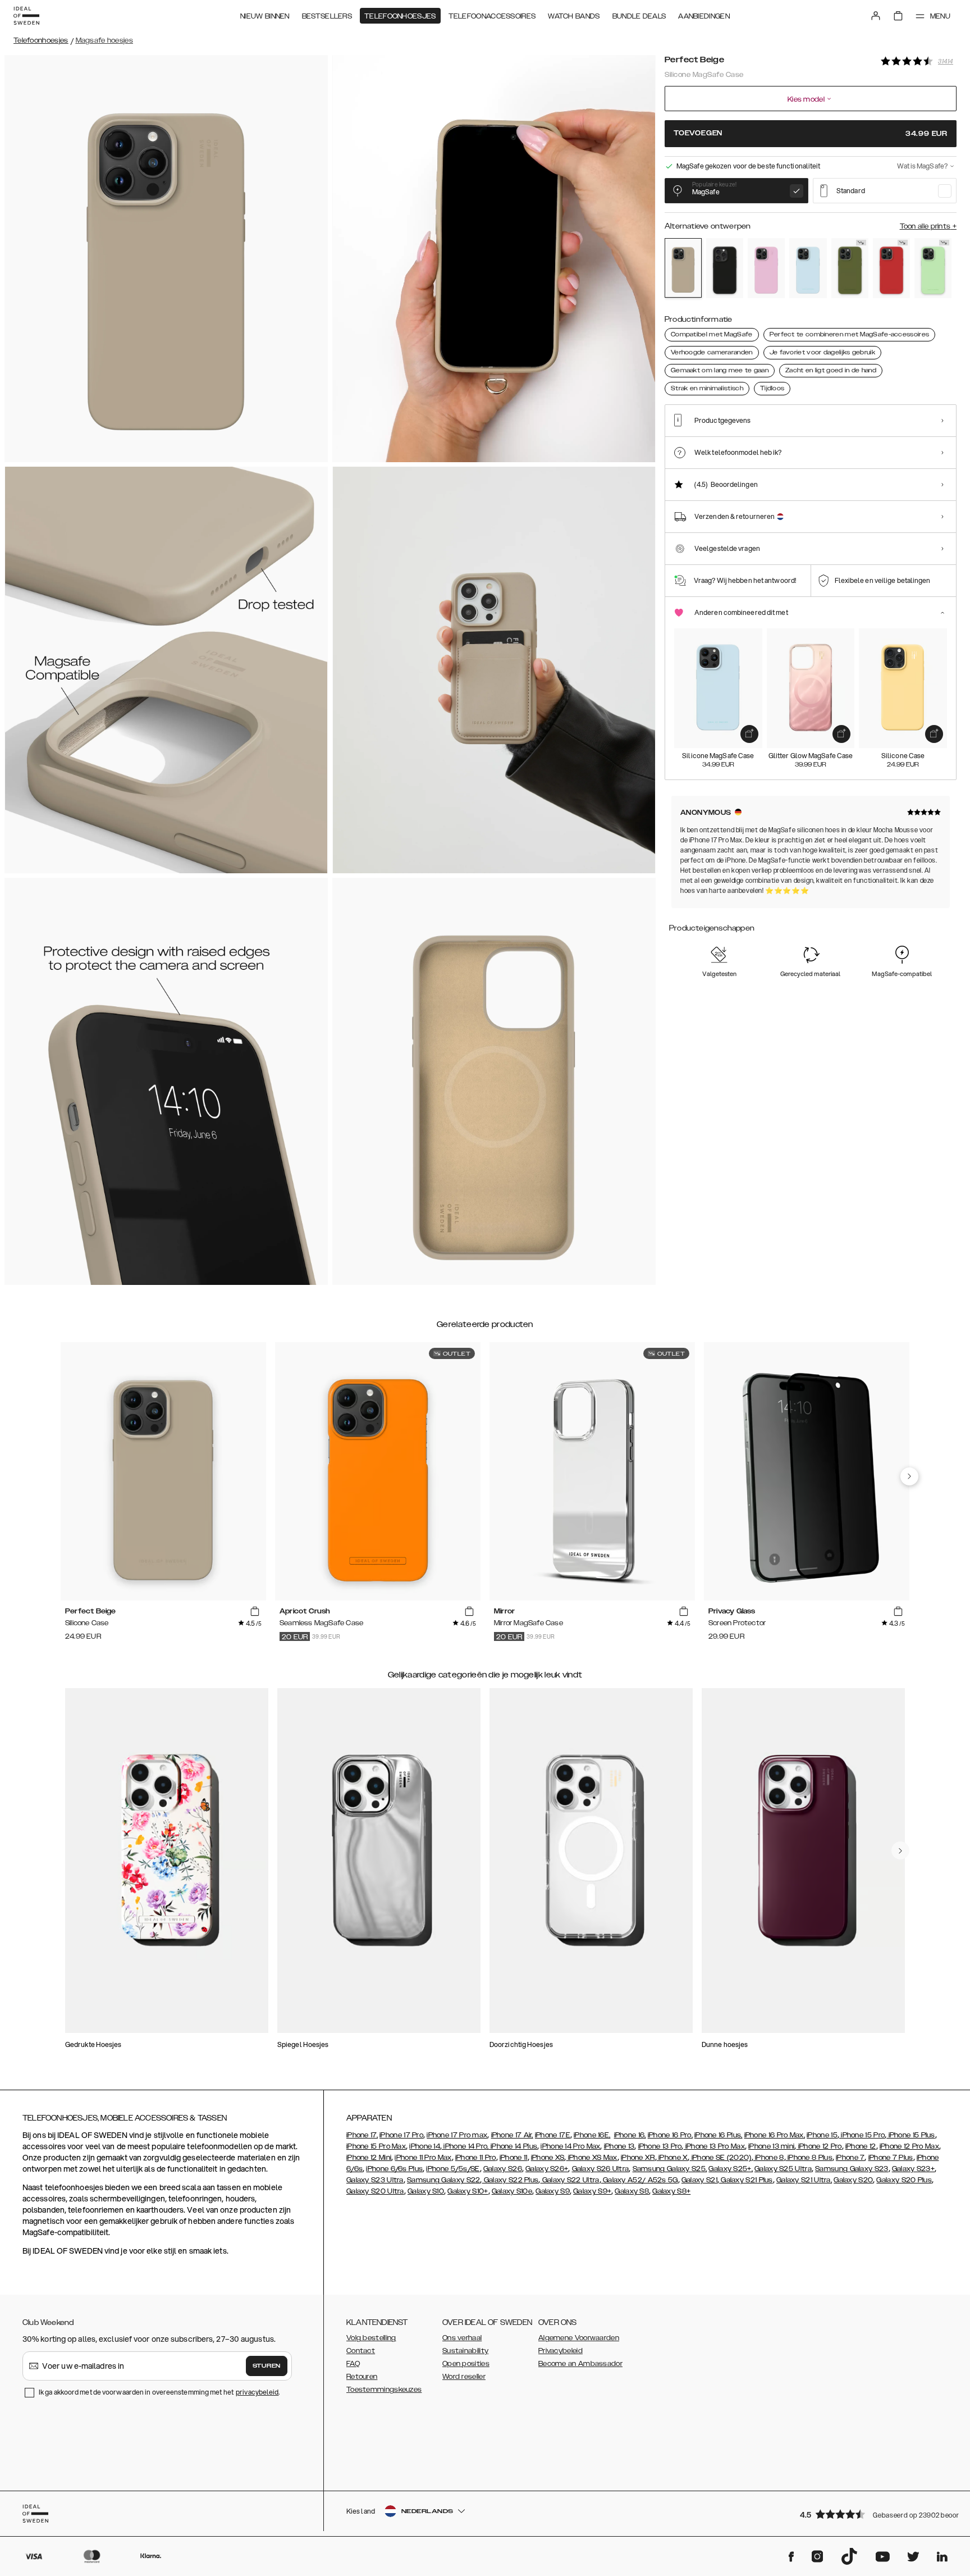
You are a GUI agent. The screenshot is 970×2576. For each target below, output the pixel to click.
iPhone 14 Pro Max (570, 2146)
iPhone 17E (553, 2135)
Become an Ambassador (580, 2364)
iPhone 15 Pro (862, 2135)
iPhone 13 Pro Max (714, 2146)
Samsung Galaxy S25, (670, 2169)
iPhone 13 (619, 2146)
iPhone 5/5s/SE (453, 2169)
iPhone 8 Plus (809, 2158)
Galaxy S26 (503, 2169)
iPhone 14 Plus (513, 2146)
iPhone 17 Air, (512, 2135)
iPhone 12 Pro (819, 2146)
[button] (875, 2514)
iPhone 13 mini (771, 2146)
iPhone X (672, 2158)
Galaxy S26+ (547, 2169)
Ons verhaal (462, 2338)
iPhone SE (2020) (721, 2158)
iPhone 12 (861, 2146)
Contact (361, 2351)
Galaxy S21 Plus (746, 2180)
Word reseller (464, 2377)
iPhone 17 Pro (401, 2135)
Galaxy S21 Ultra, (804, 2180)
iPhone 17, (362, 2135)
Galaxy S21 (699, 2180)
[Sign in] (876, 16)
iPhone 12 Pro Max (909, 2146)
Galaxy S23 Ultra (375, 2180)
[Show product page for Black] (725, 268)
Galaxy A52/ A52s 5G (640, 2180)
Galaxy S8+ (671, 2191)
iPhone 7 (850, 2158)
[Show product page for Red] (891, 268)
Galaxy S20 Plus (904, 2180)
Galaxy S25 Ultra (783, 2169)
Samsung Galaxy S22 (443, 2180)
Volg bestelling (371, 2338)
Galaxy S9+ (592, 2191)
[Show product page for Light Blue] (808, 268)
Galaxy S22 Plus (511, 2180)
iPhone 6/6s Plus (394, 2169)
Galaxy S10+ (468, 2191)
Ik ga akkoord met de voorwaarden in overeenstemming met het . (159, 2392)
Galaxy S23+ (913, 2169)
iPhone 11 (514, 2158)
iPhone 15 (822, 2135)
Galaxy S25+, (731, 2169)
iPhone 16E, (592, 2135)
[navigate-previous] (909, 1476)
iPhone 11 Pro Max (423, 2158)
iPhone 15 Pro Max (376, 2146)
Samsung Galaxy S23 (852, 2169)
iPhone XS (548, 2158)
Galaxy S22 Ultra (569, 2180)
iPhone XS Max (592, 2158)
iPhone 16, (630, 2135)
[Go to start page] (26, 16)
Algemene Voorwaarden (579, 2338)
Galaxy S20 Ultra (375, 2191)
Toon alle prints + (928, 226)
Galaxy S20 (853, 2180)
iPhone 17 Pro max (457, 2135)
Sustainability (465, 2351)
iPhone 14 (425, 2146)
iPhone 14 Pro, (465, 2146)
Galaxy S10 (426, 2191)
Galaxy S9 (553, 2191)
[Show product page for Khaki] (850, 268)
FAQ (353, 2364)
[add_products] (749, 734)
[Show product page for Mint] (933, 268)
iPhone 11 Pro (476, 2158)
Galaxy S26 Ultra (601, 2169)
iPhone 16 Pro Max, (775, 2135)
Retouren (362, 2377)
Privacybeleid (561, 2351)
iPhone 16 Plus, (719, 2135)
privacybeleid (257, 2392)
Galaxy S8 (632, 2191)
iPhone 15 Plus (911, 2135)
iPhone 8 (769, 2158)
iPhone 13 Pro (660, 2146)
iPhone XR (638, 2158)
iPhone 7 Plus (891, 2158)
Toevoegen (811, 133)
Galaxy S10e (512, 2191)
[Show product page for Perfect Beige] (683, 268)
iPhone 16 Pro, (670, 2135)
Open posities (466, 2364)
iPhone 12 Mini (369, 2158)
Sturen (267, 2366)
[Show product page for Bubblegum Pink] (766, 268)
